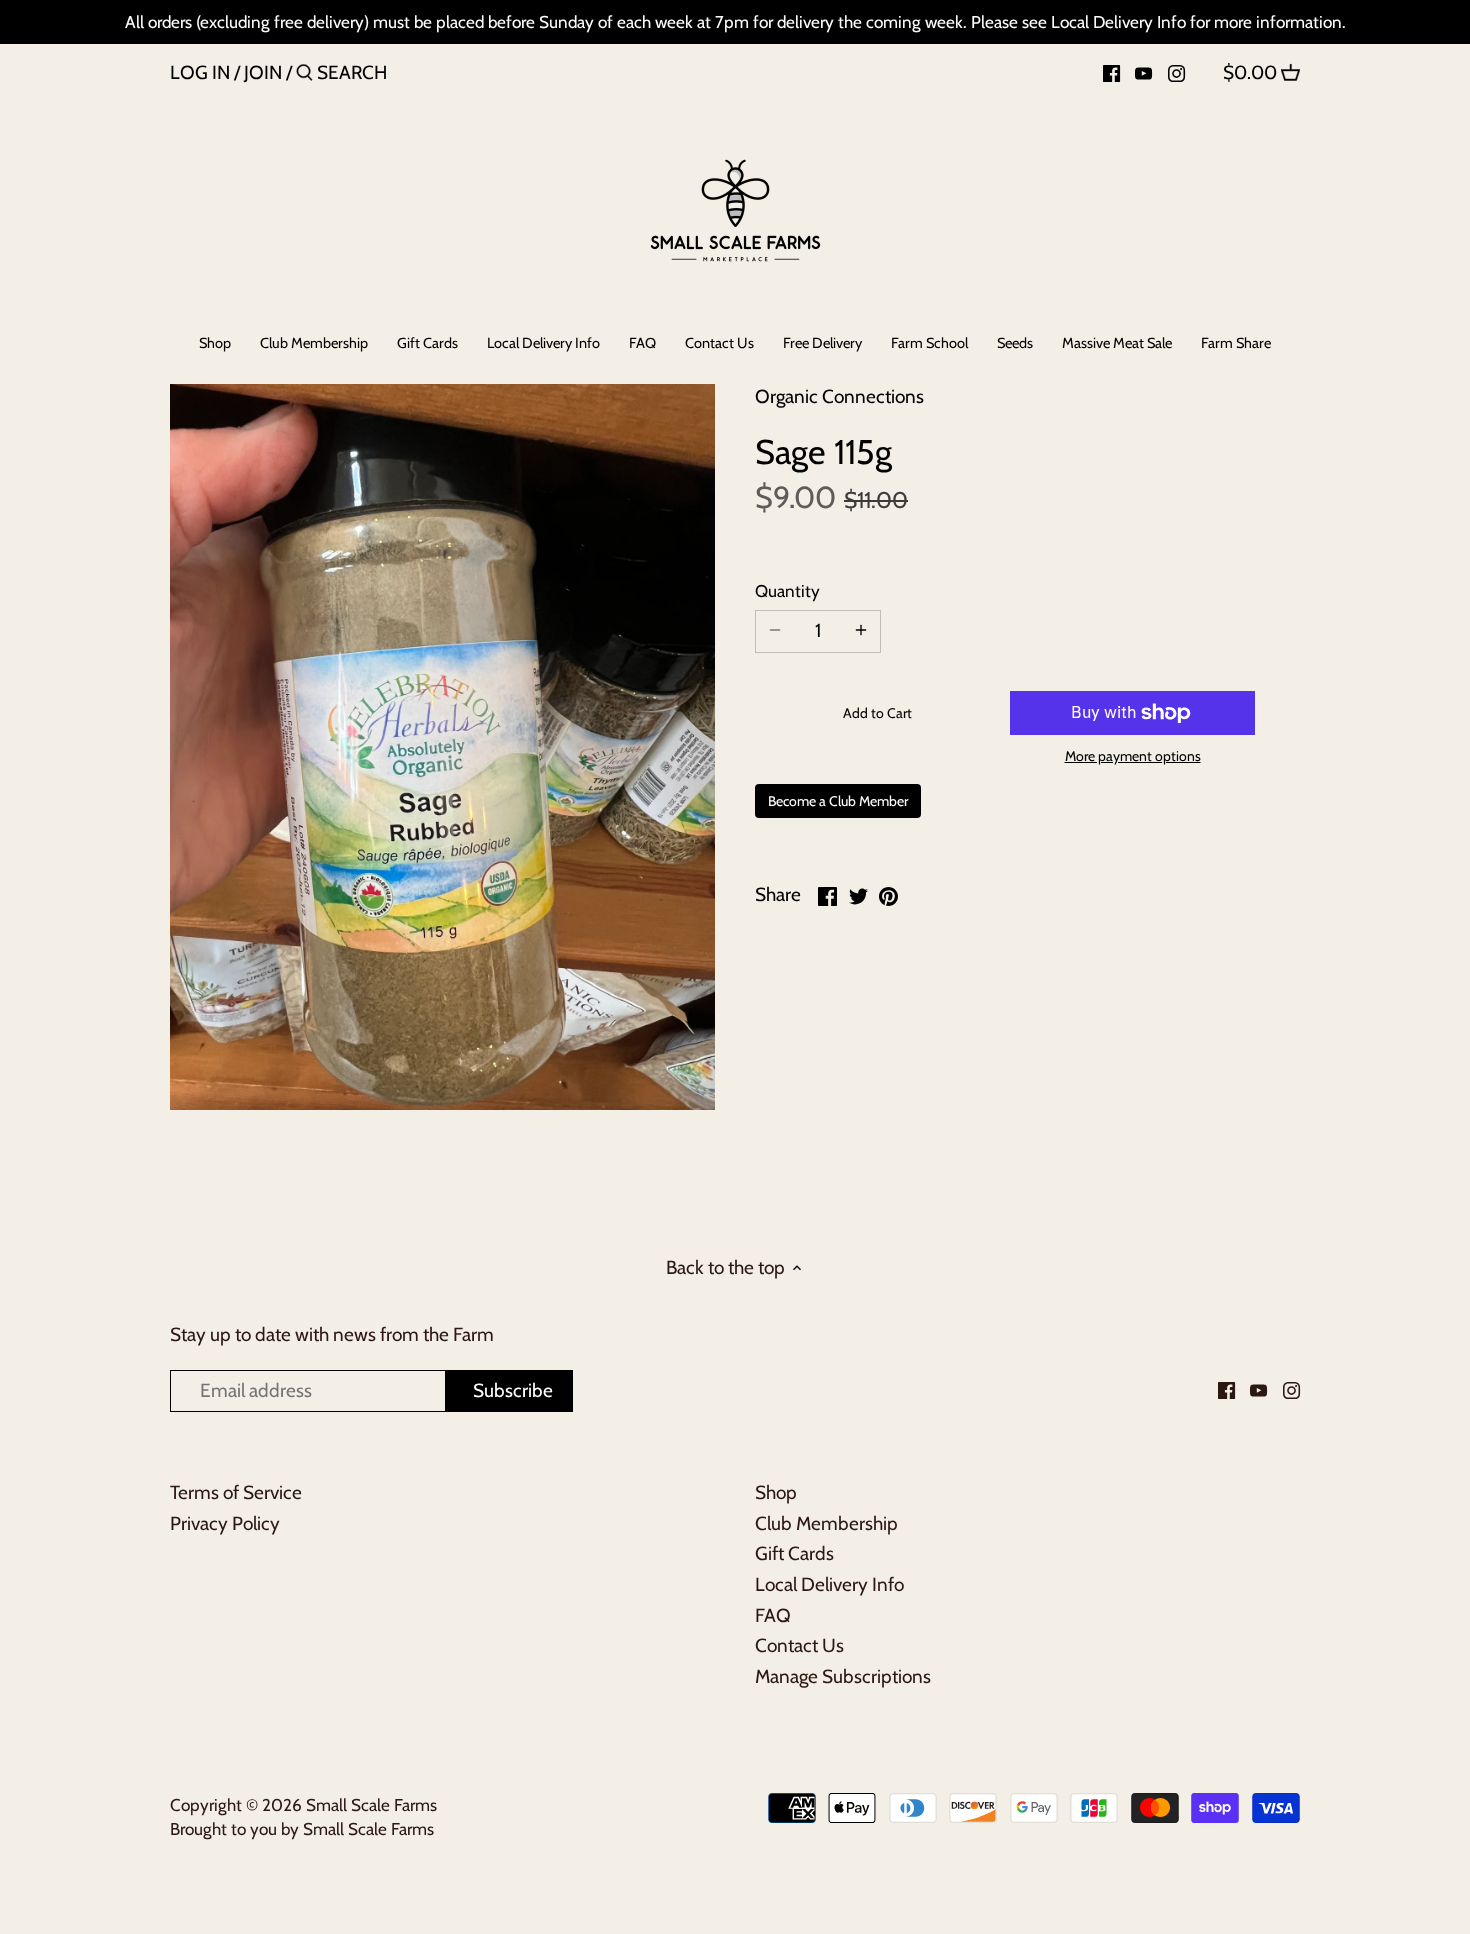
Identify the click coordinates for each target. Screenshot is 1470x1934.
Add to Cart (877, 713)
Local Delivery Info (829, 1584)
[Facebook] (1111, 72)
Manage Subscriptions (843, 1676)
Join (263, 72)
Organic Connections (839, 396)
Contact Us (799, 1645)
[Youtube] (1143, 72)
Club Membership (826, 1523)
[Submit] (304, 76)
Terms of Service (236, 1492)
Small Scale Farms (371, 1804)
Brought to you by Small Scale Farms (302, 1828)
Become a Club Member (838, 801)
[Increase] (861, 631)
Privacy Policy (225, 1523)
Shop (776, 1492)
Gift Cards (794, 1553)
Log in (200, 72)
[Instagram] (1176, 72)
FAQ (773, 1615)
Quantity (787, 591)
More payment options (1133, 756)
